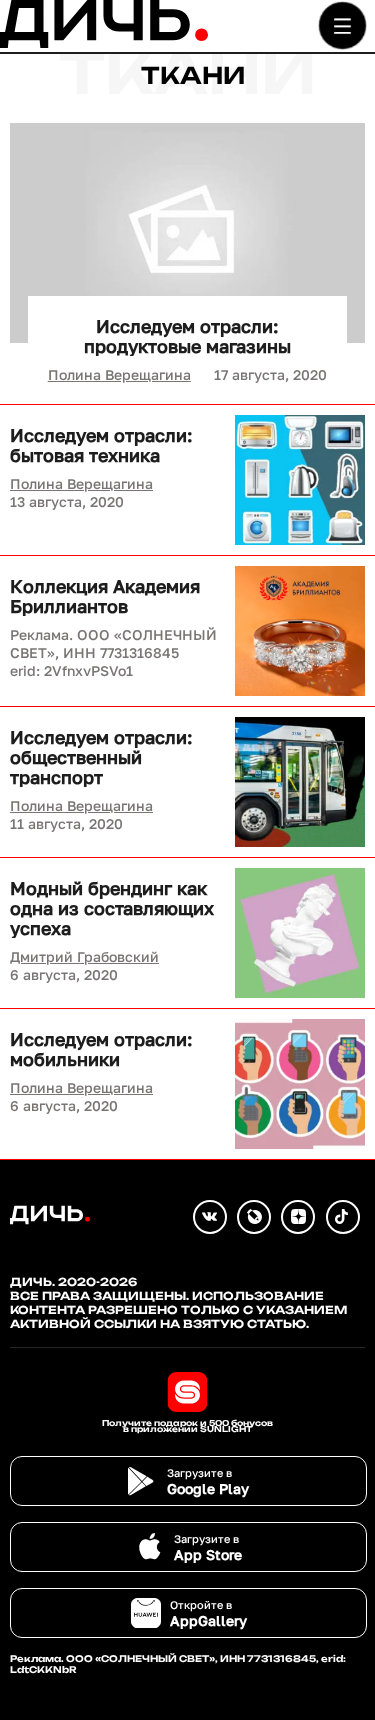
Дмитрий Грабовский (84, 956)
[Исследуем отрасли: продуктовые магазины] (187, 233)
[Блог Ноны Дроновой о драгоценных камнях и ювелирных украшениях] (254, 1217)
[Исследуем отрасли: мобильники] (300, 1084)
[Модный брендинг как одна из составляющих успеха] (300, 933)
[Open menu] (342, 25)
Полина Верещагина (119, 374)
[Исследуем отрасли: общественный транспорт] (300, 782)
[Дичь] (104, 43)
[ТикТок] (343, 1217)
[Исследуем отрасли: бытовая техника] (300, 480)
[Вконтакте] (210, 1217)
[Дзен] (298, 1217)
